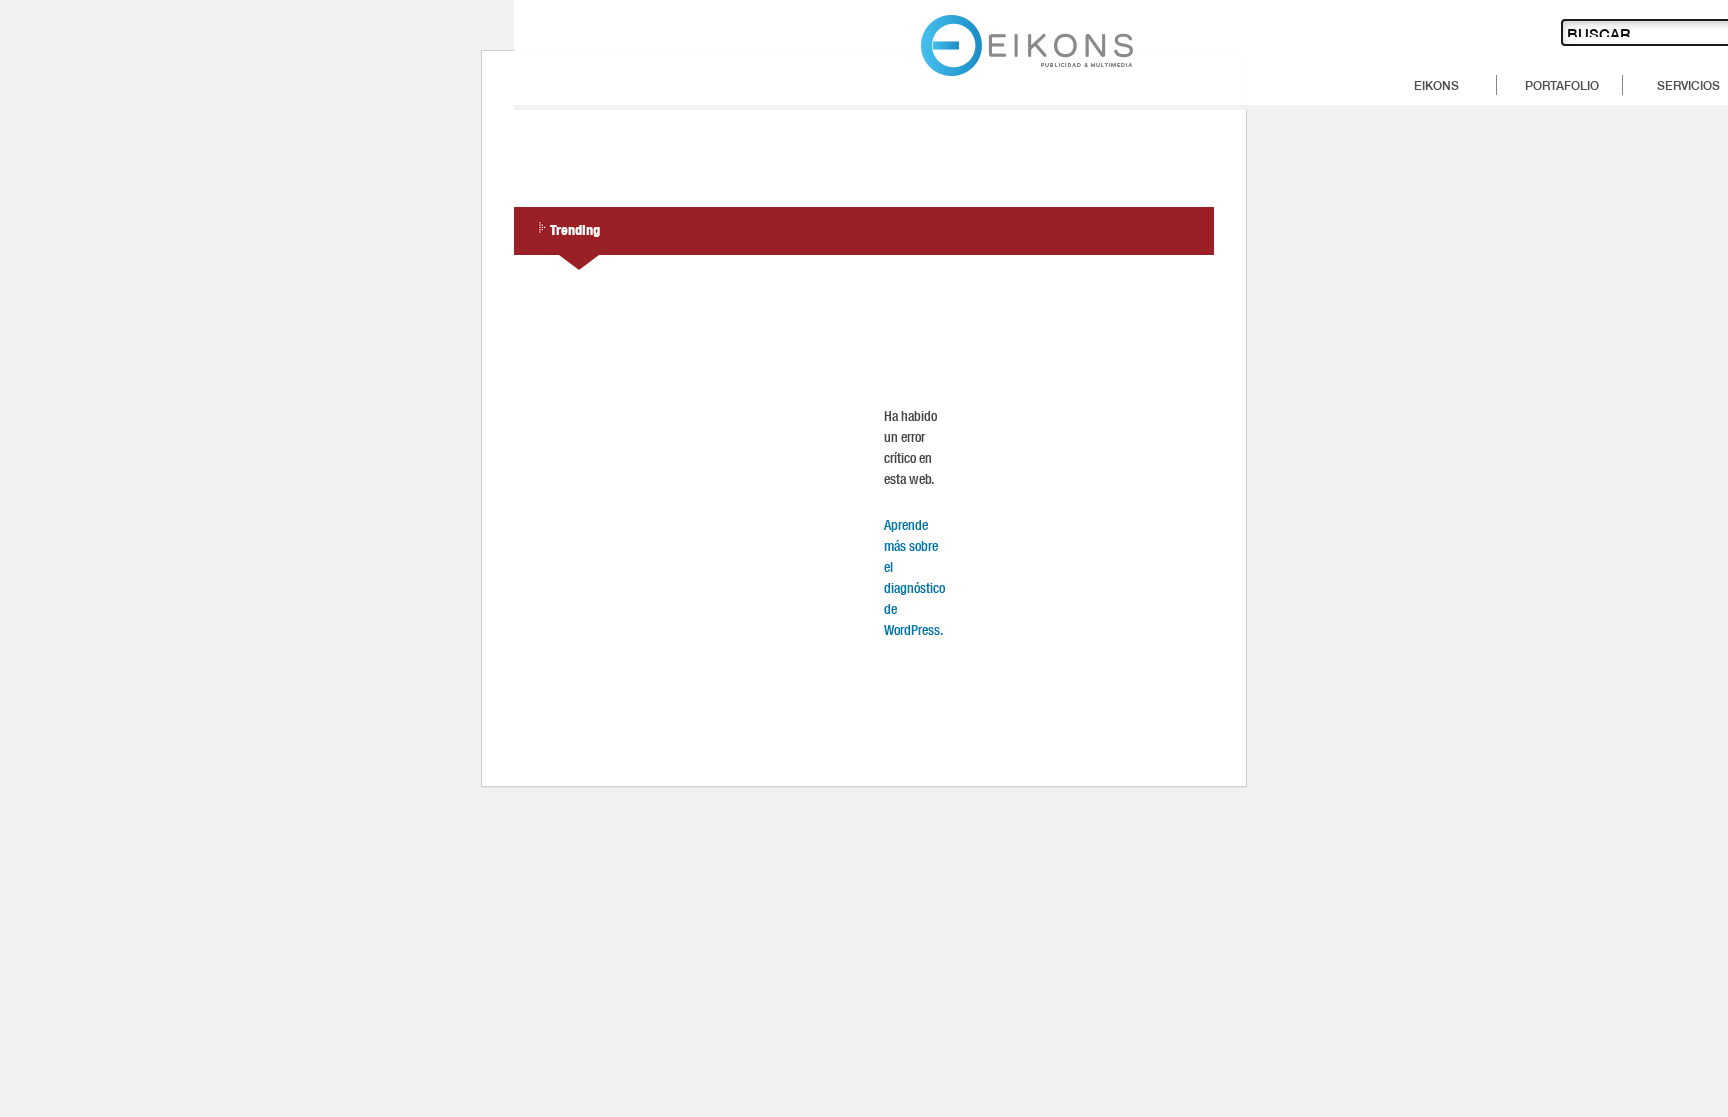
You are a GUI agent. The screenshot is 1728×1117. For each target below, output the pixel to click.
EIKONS (1436, 85)
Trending (575, 229)
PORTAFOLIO (1562, 85)
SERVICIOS (1688, 85)
